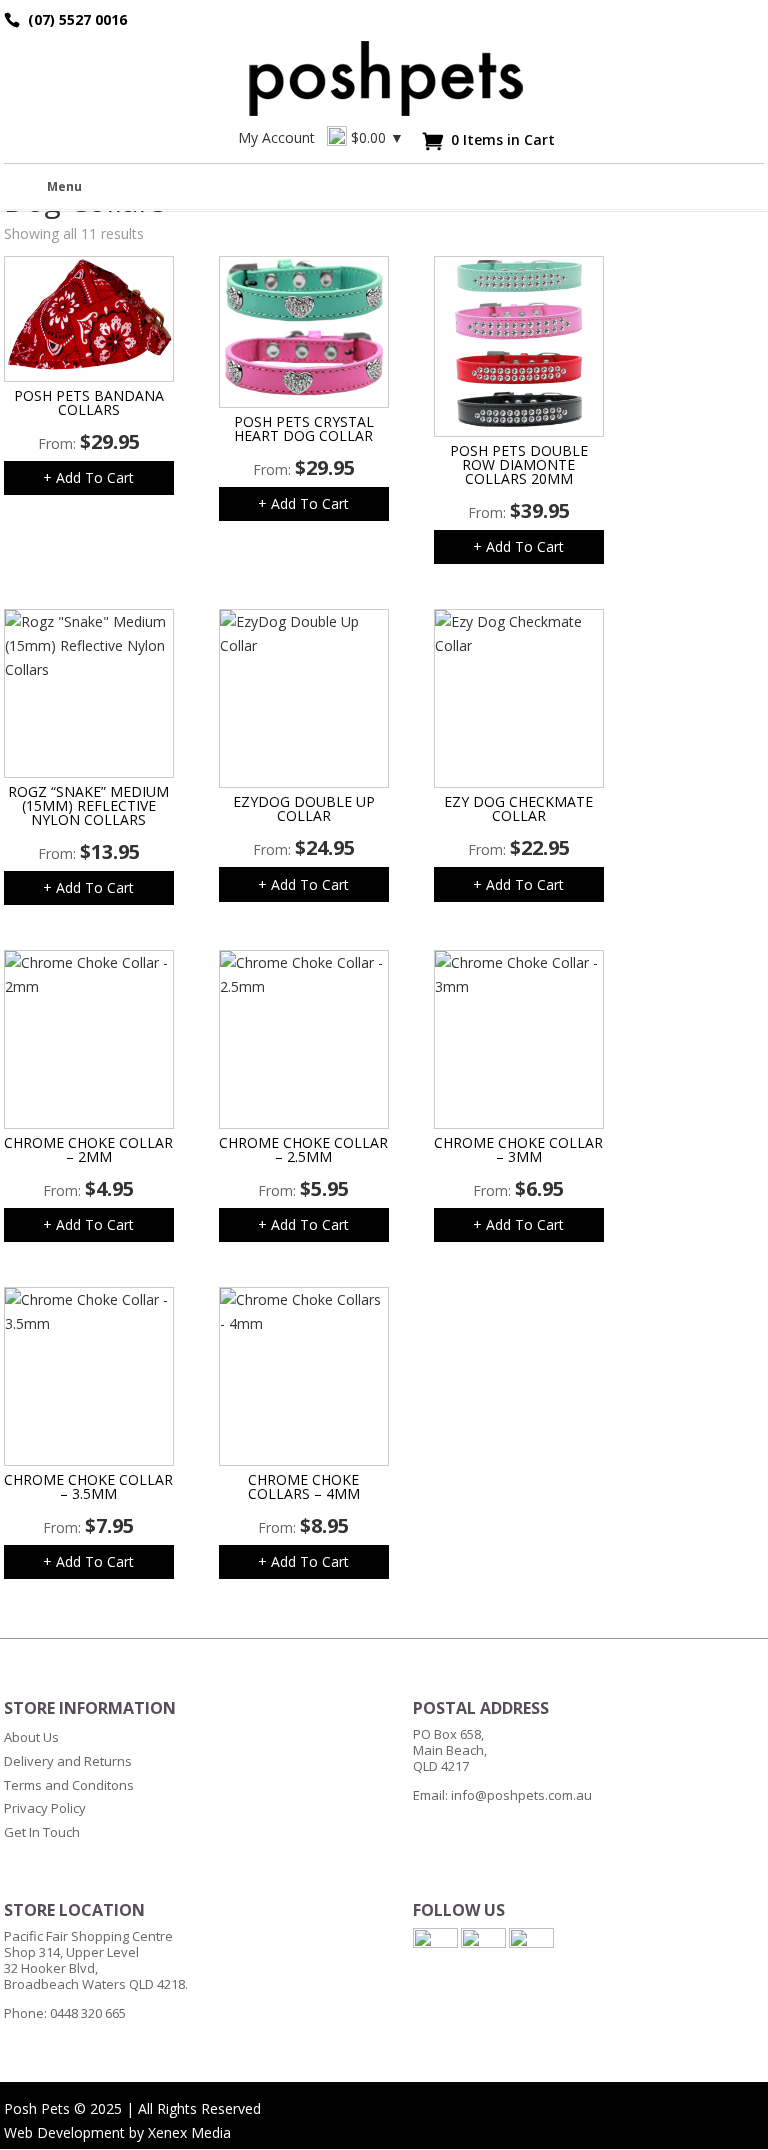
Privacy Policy (45, 1808)
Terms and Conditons (69, 1785)
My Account (276, 137)
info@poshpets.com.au (521, 1795)
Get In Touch (42, 1832)
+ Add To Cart (88, 477)
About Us (31, 1737)
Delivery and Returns (68, 1761)
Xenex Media (189, 2132)
